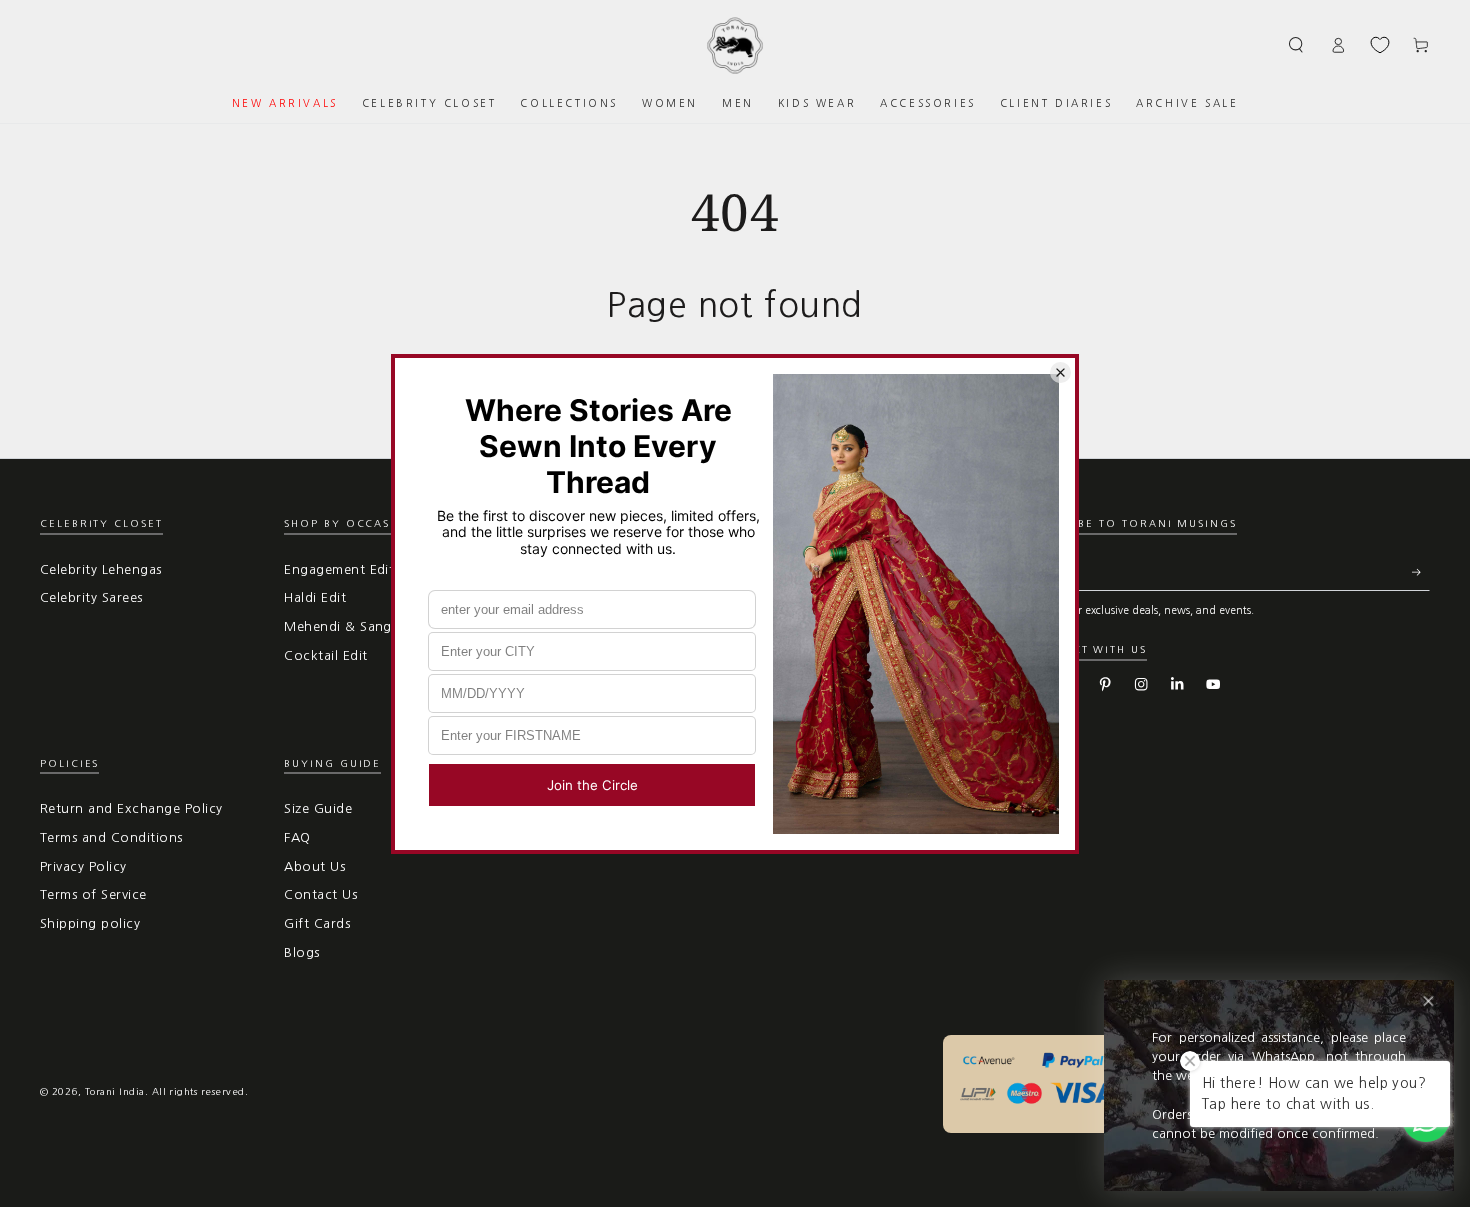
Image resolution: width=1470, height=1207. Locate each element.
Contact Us (320, 894)
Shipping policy (90, 923)
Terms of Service (93, 894)
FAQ (297, 837)
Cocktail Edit (325, 655)
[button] (1297, 44)
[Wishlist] (1380, 45)
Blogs (301, 952)
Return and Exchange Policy (131, 808)
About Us (314, 866)
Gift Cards (317, 923)
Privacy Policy (83, 866)
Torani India (115, 1091)
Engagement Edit (339, 569)
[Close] (1428, 1001)
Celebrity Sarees (91, 597)
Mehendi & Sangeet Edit (363, 626)
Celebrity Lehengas (101, 569)
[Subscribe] (1421, 572)
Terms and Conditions (111, 837)
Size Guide (318, 808)
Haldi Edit (315, 597)
